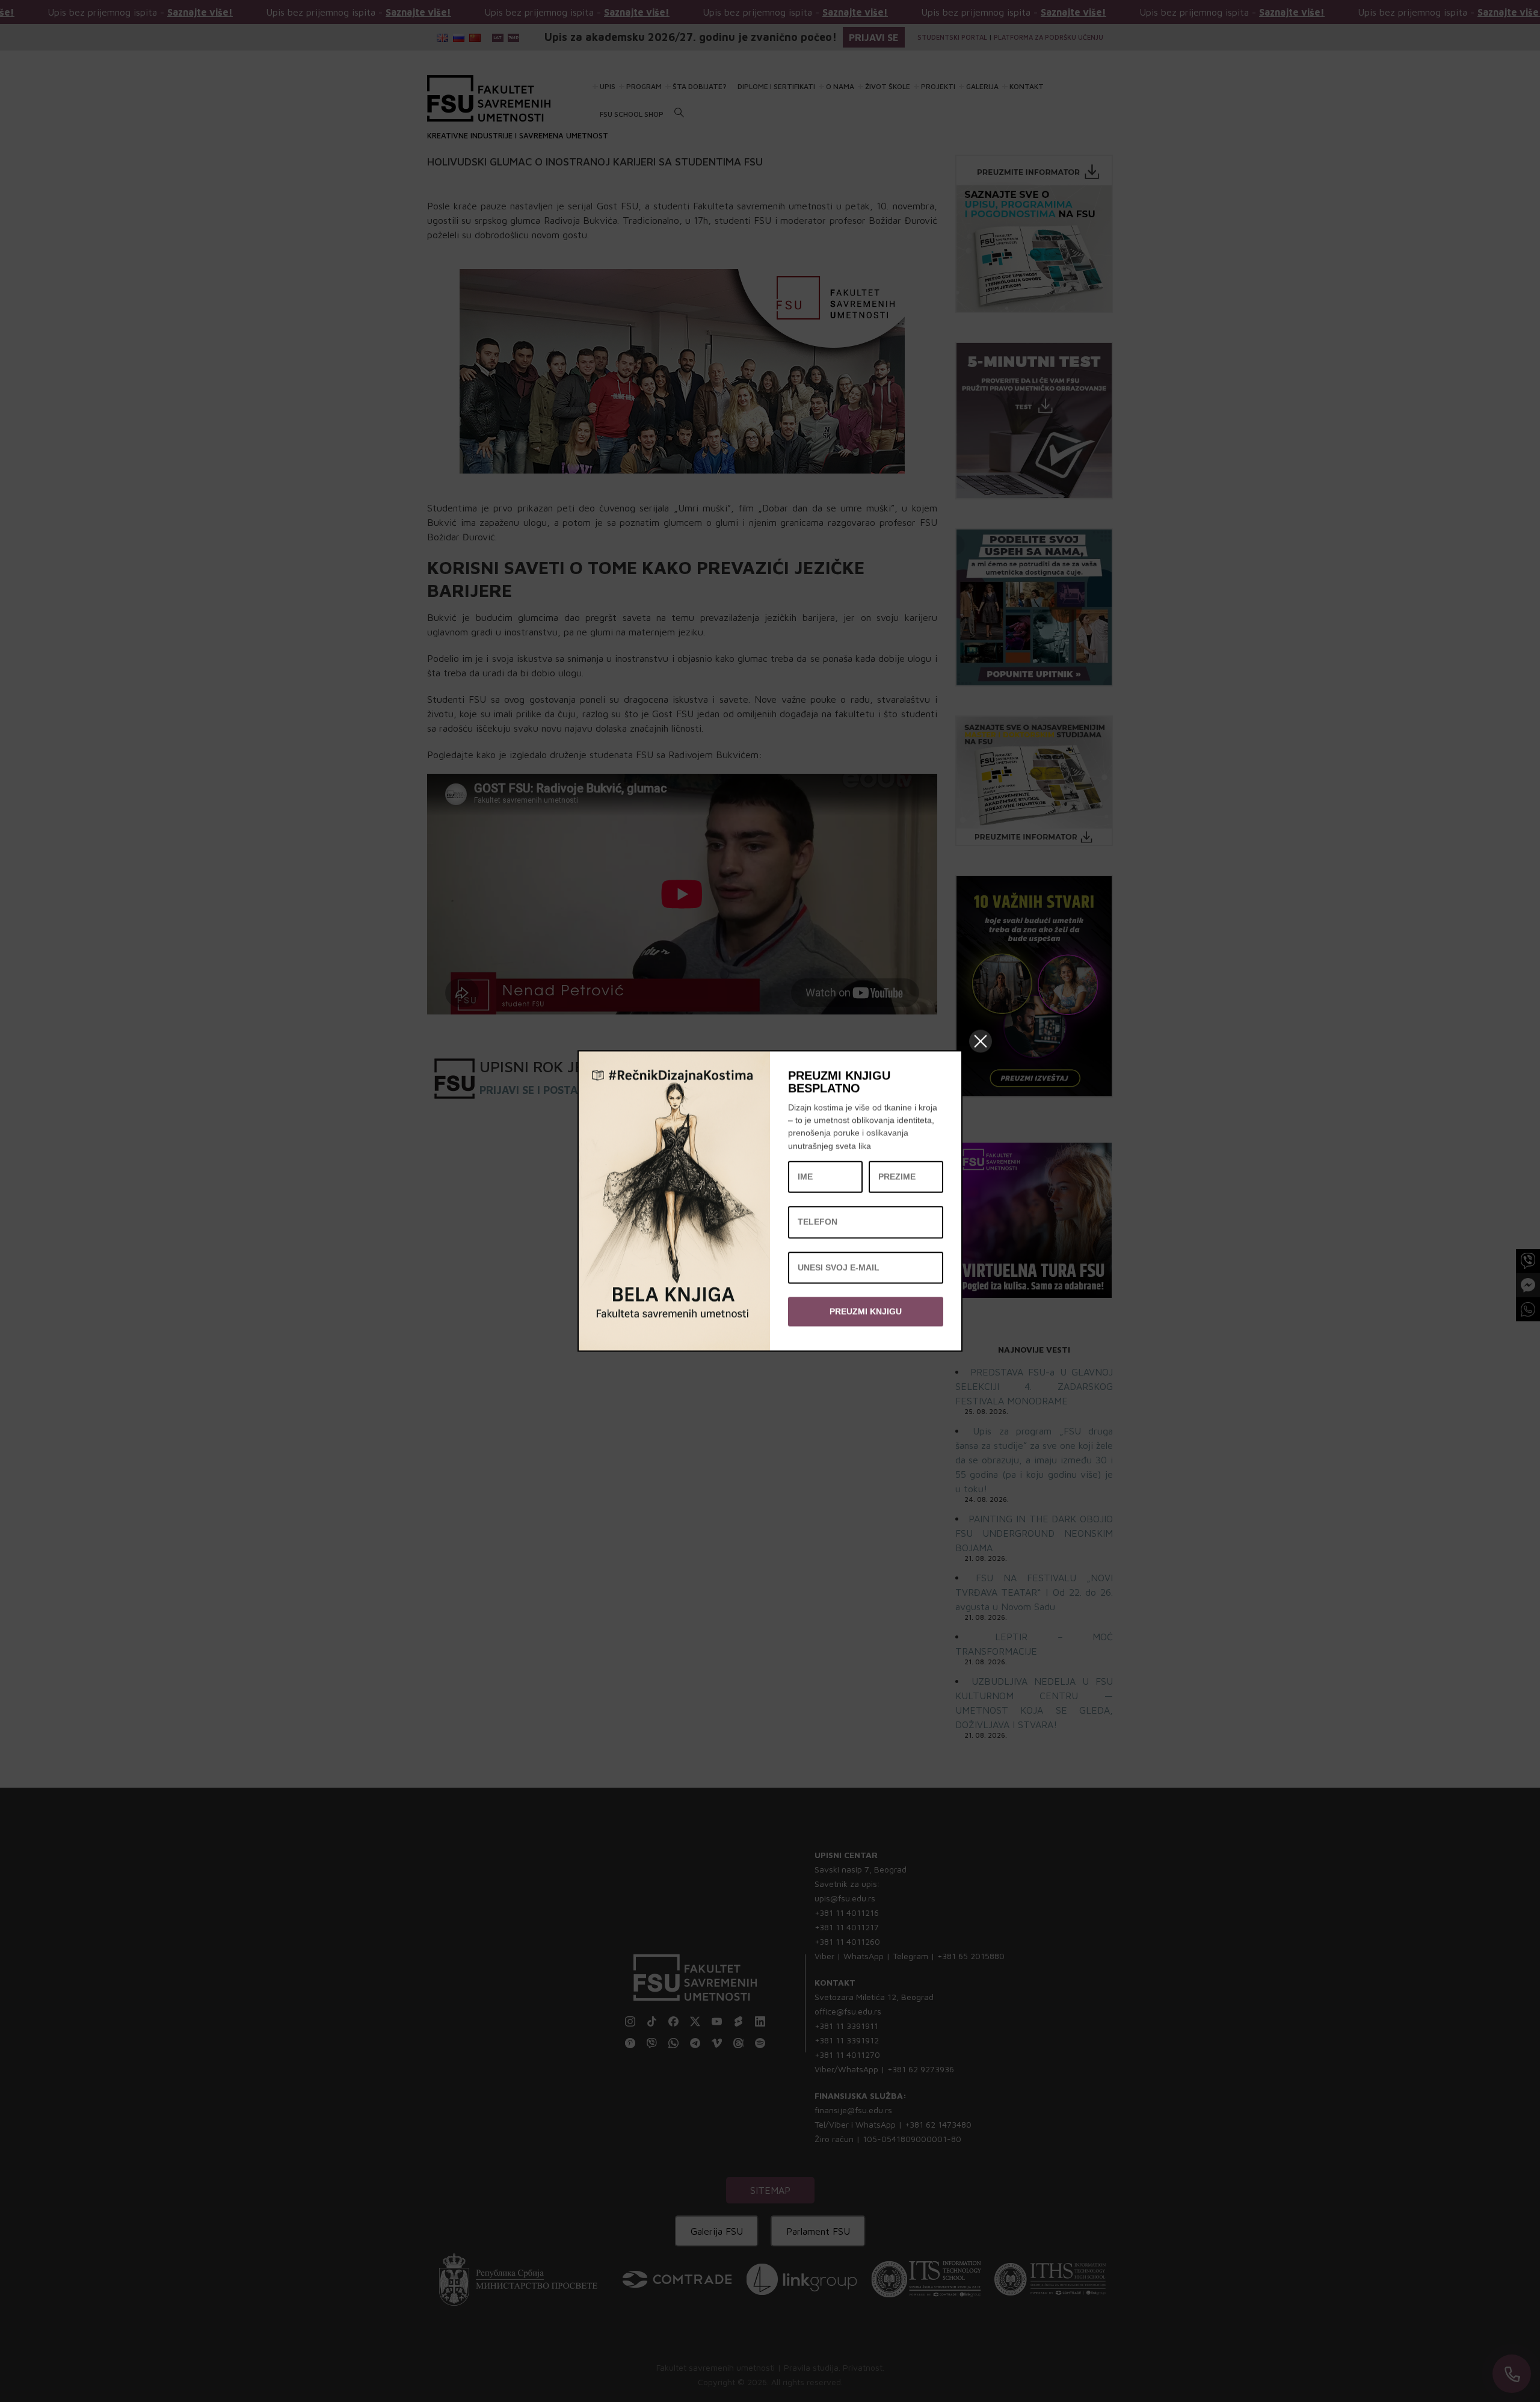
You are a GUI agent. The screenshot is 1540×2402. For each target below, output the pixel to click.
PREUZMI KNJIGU (866, 1311)
